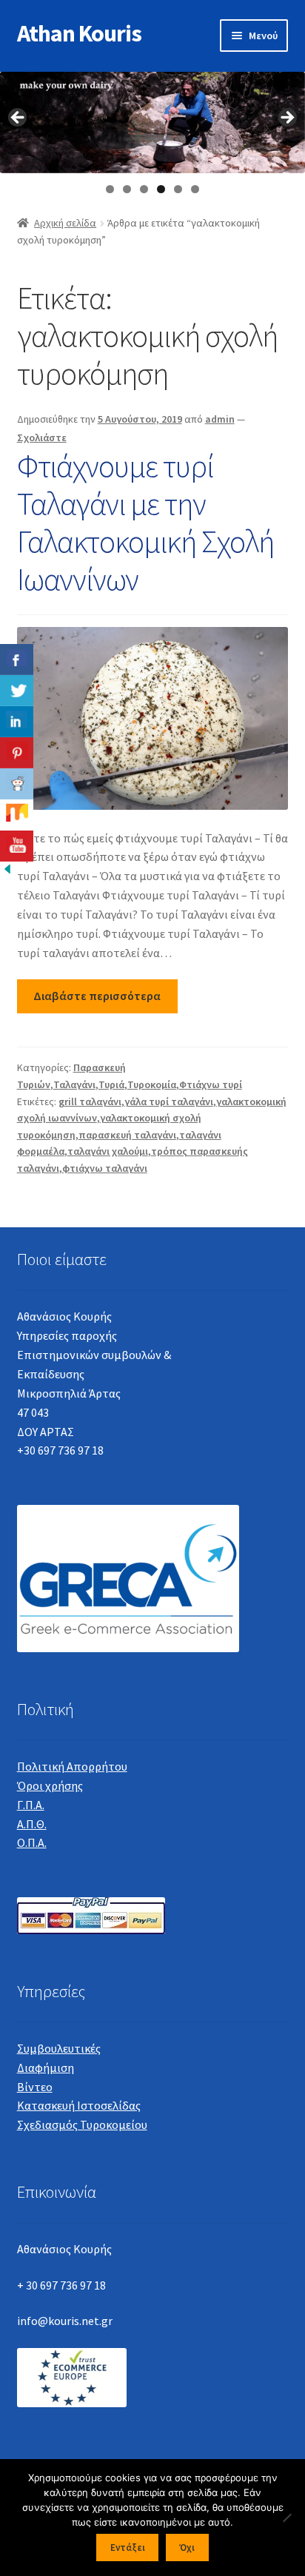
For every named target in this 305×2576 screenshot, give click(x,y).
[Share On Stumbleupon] (17, 815)
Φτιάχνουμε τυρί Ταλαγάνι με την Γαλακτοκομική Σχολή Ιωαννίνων (145, 522)
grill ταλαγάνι (90, 1101)
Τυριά (111, 1084)
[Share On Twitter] (17, 691)
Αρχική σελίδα (65, 223)
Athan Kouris (79, 33)
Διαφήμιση (46, 2067)
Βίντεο (35, 2087)
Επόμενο (286, 118)
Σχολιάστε (42, 437)
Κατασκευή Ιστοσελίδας (79, 2105)
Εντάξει (128, 2548)
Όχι (187, 2548)
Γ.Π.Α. (31, 1805)
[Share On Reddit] (17, 784)
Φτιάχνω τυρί (211, 1084)
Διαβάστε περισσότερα (97, 996)
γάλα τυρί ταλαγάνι (169, 1101)
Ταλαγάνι (74, 1084)
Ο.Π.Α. (32, 1842)
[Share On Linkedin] (17, 722)
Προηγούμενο (19, 118)
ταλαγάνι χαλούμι (108, 1151)
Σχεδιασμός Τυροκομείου (82, 2124)
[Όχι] (286, 2518)
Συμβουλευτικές (59, 2048)
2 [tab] (127, 189)
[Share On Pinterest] (17, 753)
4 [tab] (161, 189)
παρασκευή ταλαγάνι (127, 1135)
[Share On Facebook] (17, 660)
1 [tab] (110, 189)
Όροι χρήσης (50, 1785)
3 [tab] (144, 189)
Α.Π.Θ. (32, 1824)
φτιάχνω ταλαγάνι (105, 1168)
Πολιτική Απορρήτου (72, 1766)
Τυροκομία (152, 1084)
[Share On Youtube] (17, 846)
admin (220, 419)
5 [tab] (178, 189)
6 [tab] (195, 189)
